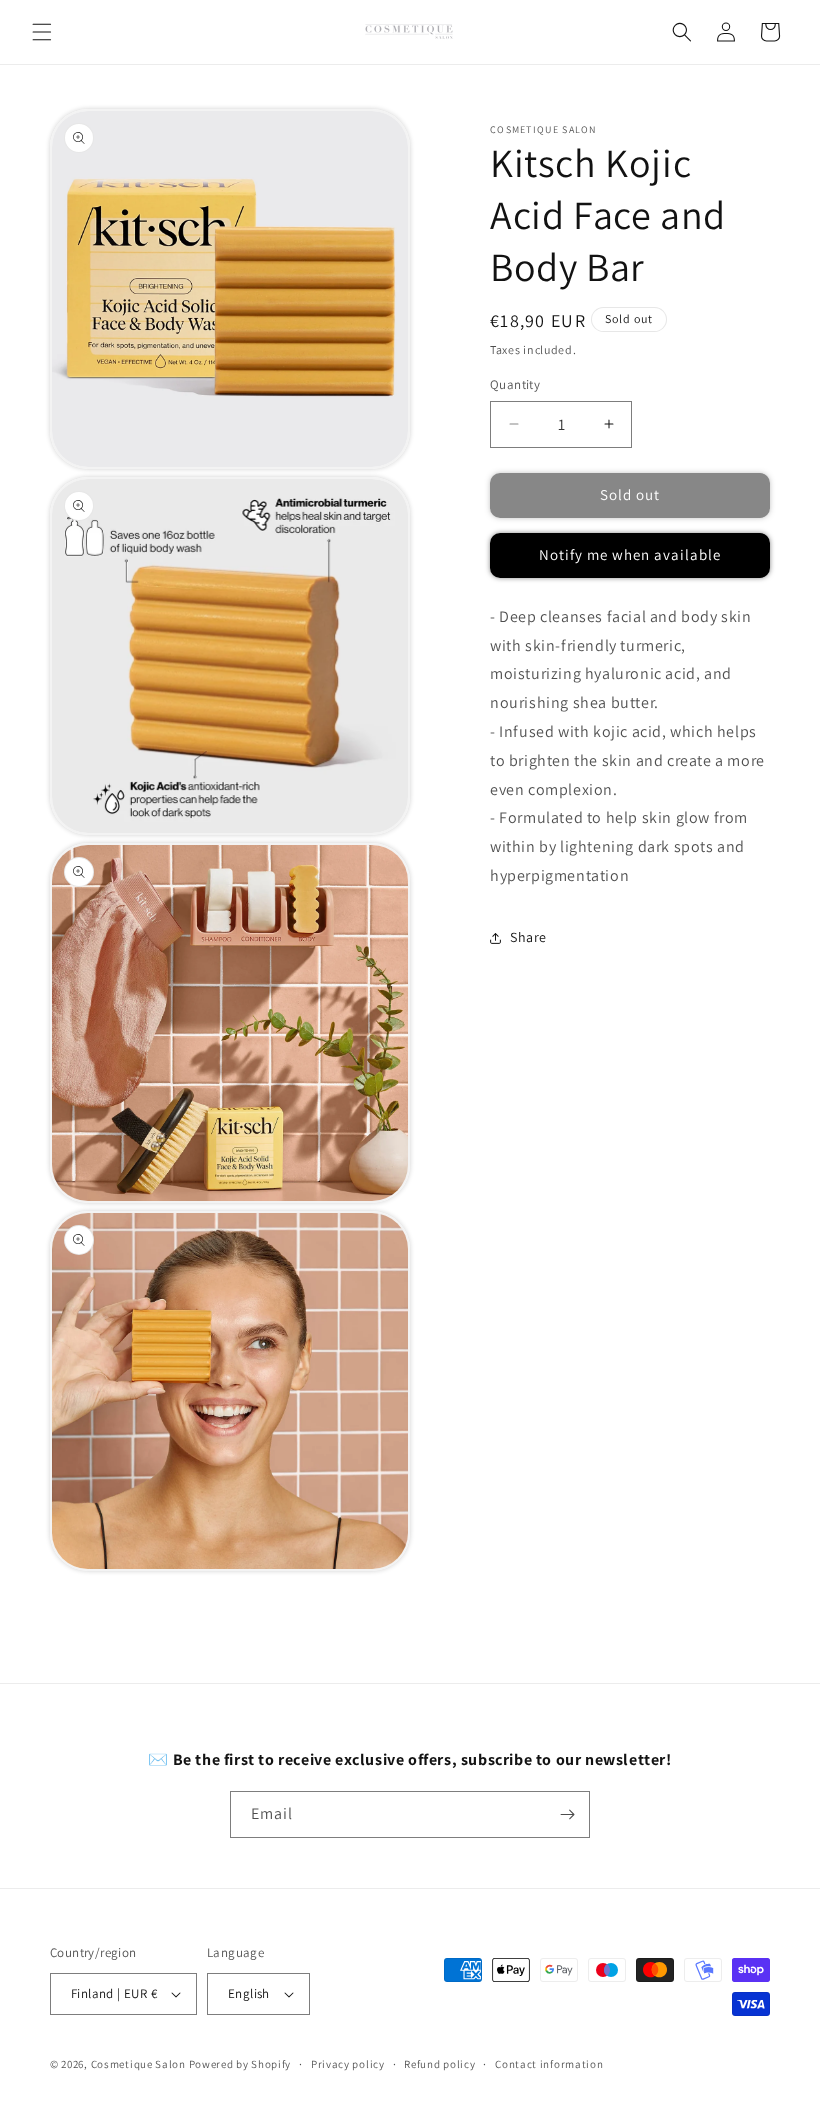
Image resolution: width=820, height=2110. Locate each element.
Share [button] (528, 937)
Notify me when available (630, 554)
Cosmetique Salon (138, 2064)
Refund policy (439, 2064)
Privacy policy (348, 2064)
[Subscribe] (567, 1814)
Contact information (549, 2064)
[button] (42, 32)
